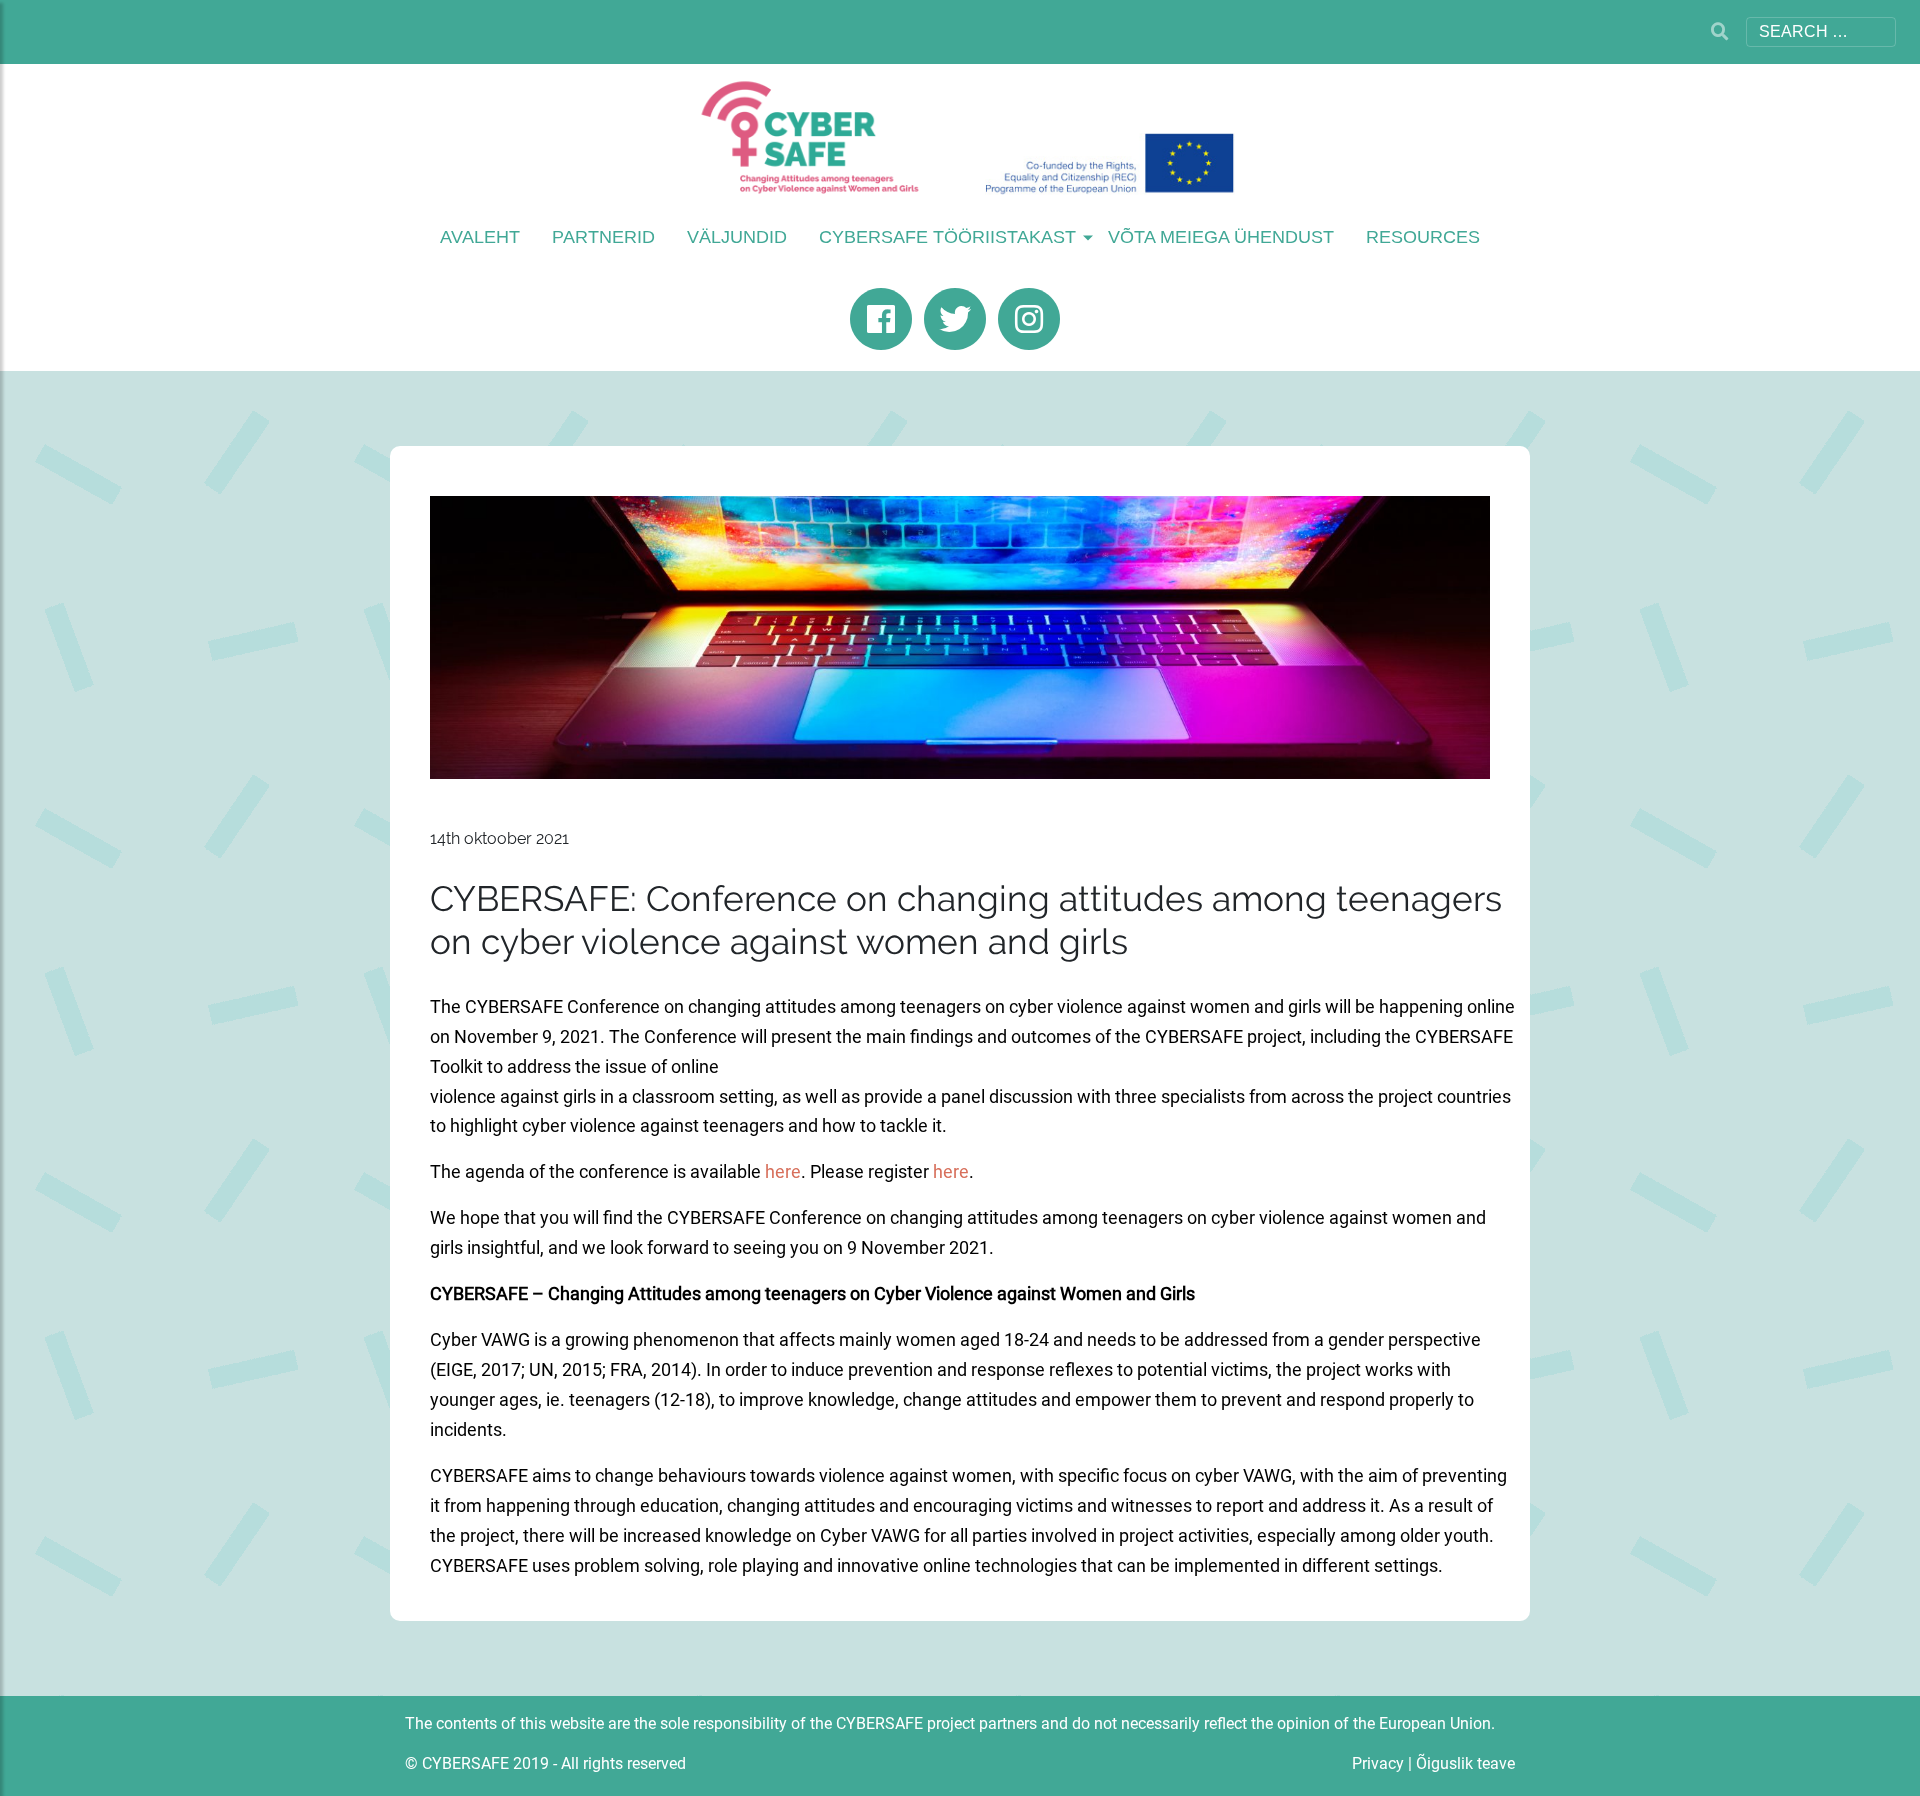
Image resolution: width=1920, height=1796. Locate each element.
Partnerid (603, 237)
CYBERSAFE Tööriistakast (947, 237)
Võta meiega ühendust (1221, 237)
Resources (1423, 237)
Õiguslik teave (1465, 1763)
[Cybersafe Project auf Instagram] (1034, 319)
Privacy (1378, 1763)
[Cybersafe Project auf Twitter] (960, 319)
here (783, 1172)
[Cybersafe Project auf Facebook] (886, 319)
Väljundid (737, 237)
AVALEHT (480, 237)
